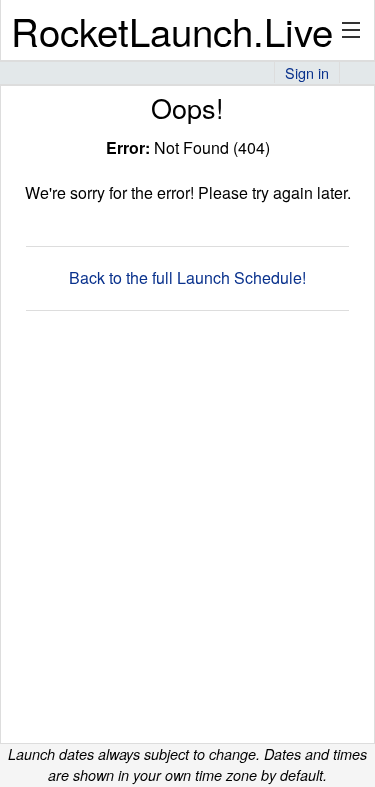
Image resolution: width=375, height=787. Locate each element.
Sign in (307, 72)
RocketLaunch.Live (172, 30)
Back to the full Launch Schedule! (187, 277)
